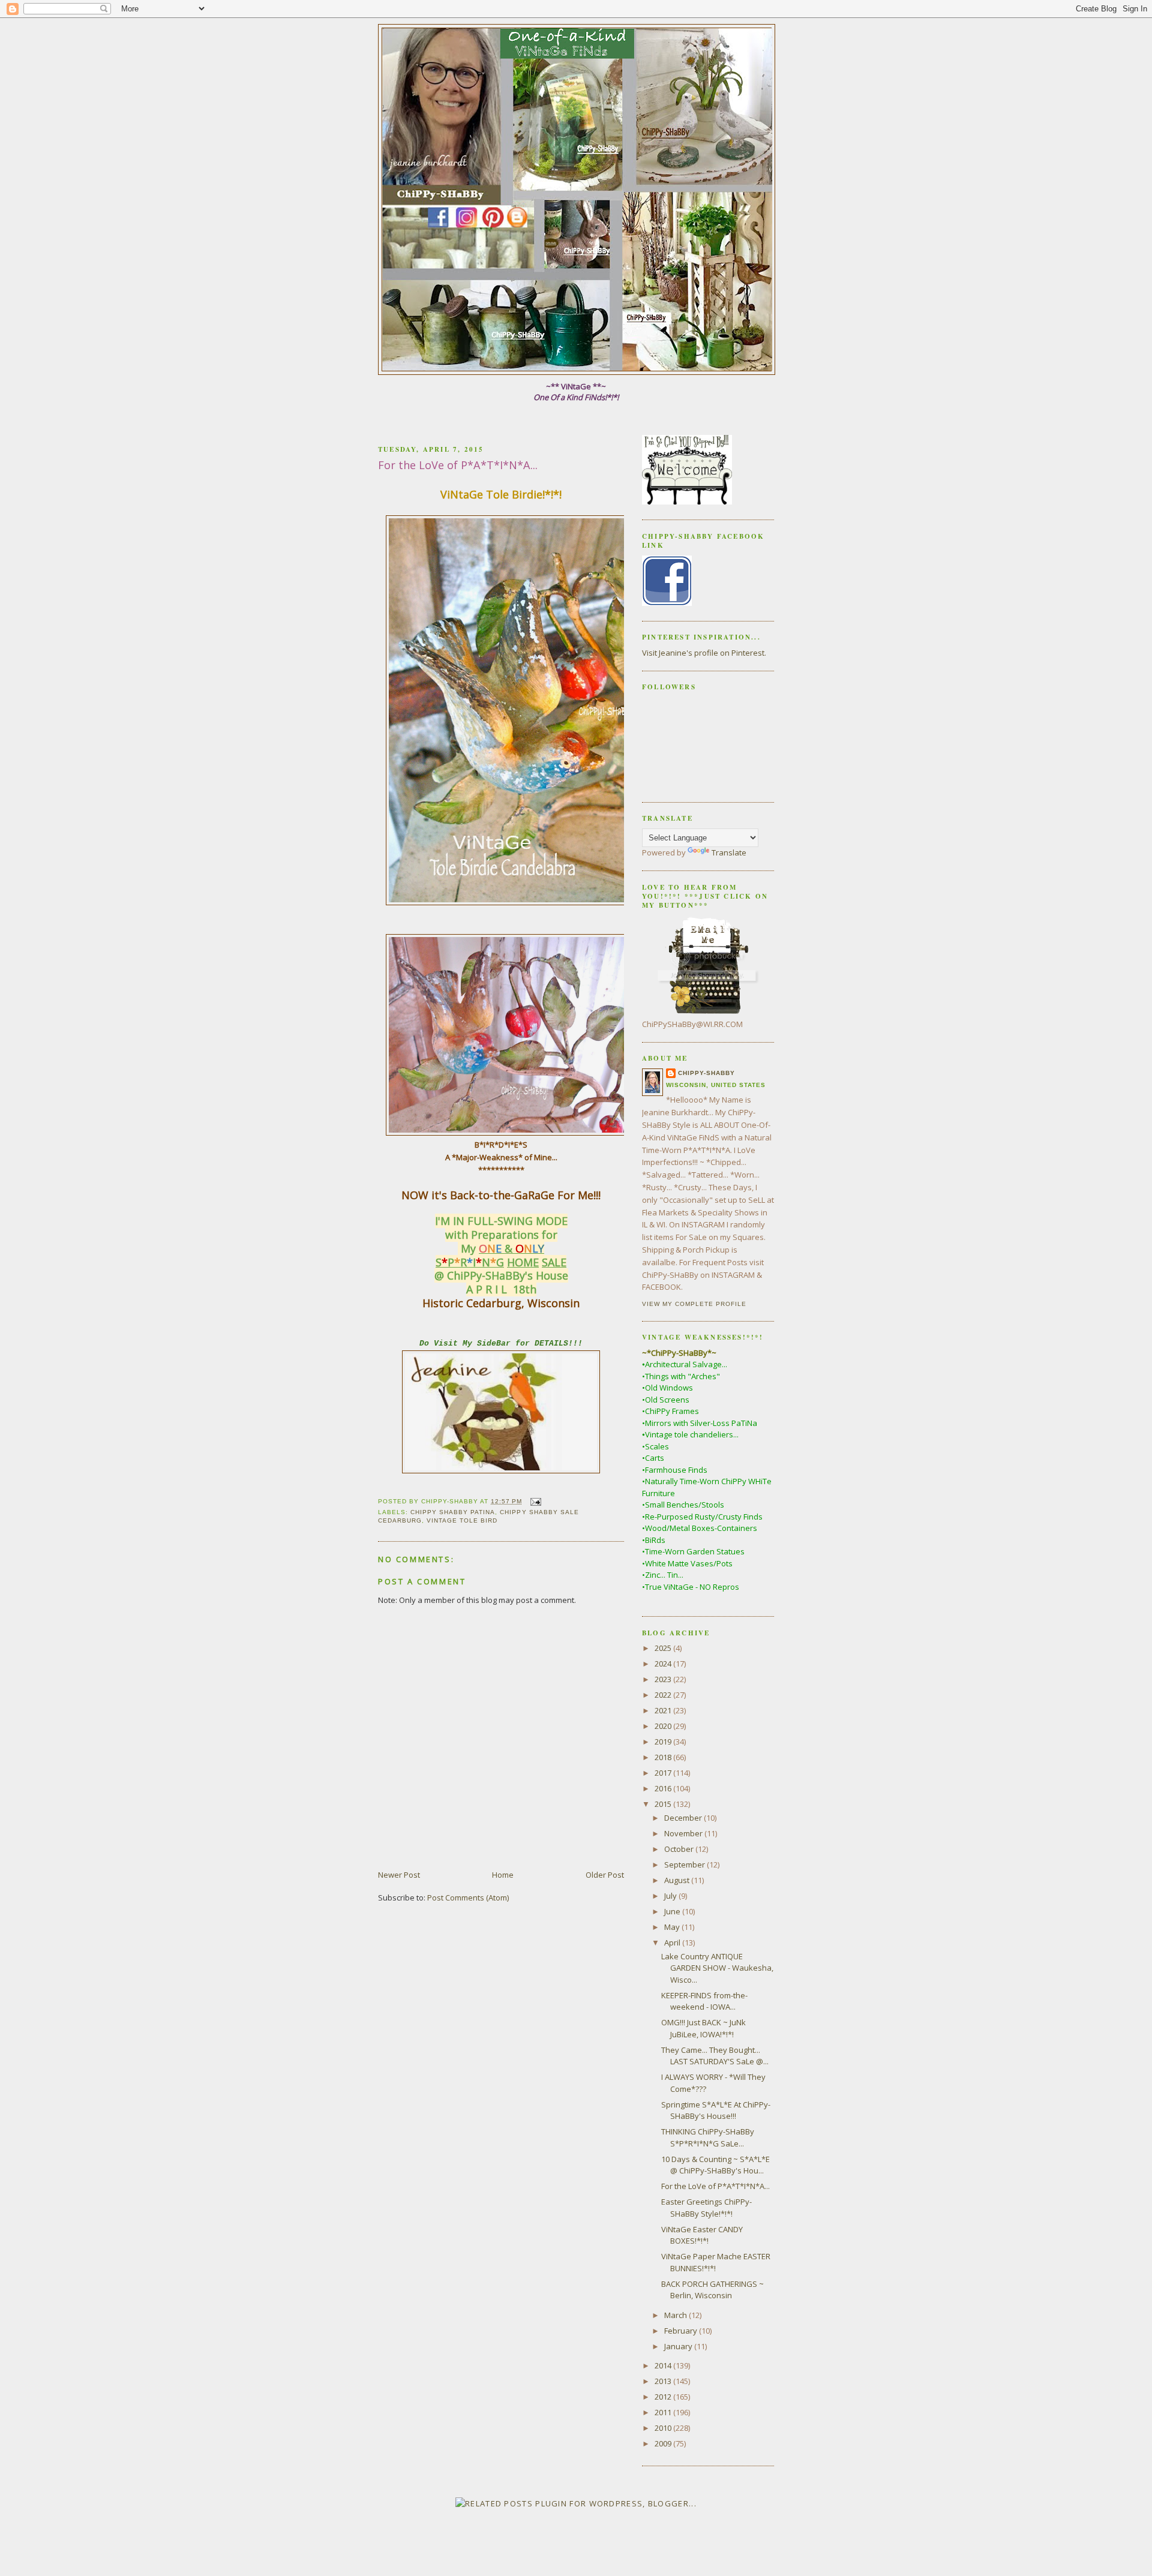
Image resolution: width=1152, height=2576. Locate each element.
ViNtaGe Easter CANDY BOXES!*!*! (702, 2235)
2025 (664, 1648)
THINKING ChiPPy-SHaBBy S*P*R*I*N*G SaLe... (708, 2137)
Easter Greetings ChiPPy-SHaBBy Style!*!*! (706, 2208)
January (679, 2346)
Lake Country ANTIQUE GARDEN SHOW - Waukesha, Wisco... (717, 1968)
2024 (664, 1664)
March (676, 2315)
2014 (664, 2365)
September (685, 1865)
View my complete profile (694, 1304)
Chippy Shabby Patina (453, 1512)
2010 (664, 2428)
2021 (664, 1710)
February (682, 2331)
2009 (664, 2443)
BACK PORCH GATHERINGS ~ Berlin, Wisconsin (712, 2290)
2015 (664, 1804)
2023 (664, 1679)
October (680, 1849)
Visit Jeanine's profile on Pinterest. (704, 653)
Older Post (605, 1875)
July (671, 1896)
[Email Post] (534, 1501)
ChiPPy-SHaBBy (706, 1073)
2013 (664, 2381)
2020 (664, 1726)
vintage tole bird (462, 1520)
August (678, 1880)
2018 (664, 1757)
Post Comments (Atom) (468, 1898)
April (673, 1942)
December (684, 1818)
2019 (664, 1742)
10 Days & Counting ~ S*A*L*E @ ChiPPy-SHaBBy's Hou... (715, 2165)
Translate (729, 852)
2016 (664, 1788)
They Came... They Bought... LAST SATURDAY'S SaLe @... (715, 2056)
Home (503, 1875)
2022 (664, 1695)
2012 (664, 2397)
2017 (664, 1773)
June (673, 1911)
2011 (664, 2412)
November (684, 1833)
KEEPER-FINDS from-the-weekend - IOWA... (704, 2001)
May (673, 1927)
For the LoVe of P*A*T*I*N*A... (715, 2186)
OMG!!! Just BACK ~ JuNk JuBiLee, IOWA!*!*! (703, 2028)
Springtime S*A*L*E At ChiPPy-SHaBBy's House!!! (716, 2110)
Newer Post (399, 1875)
